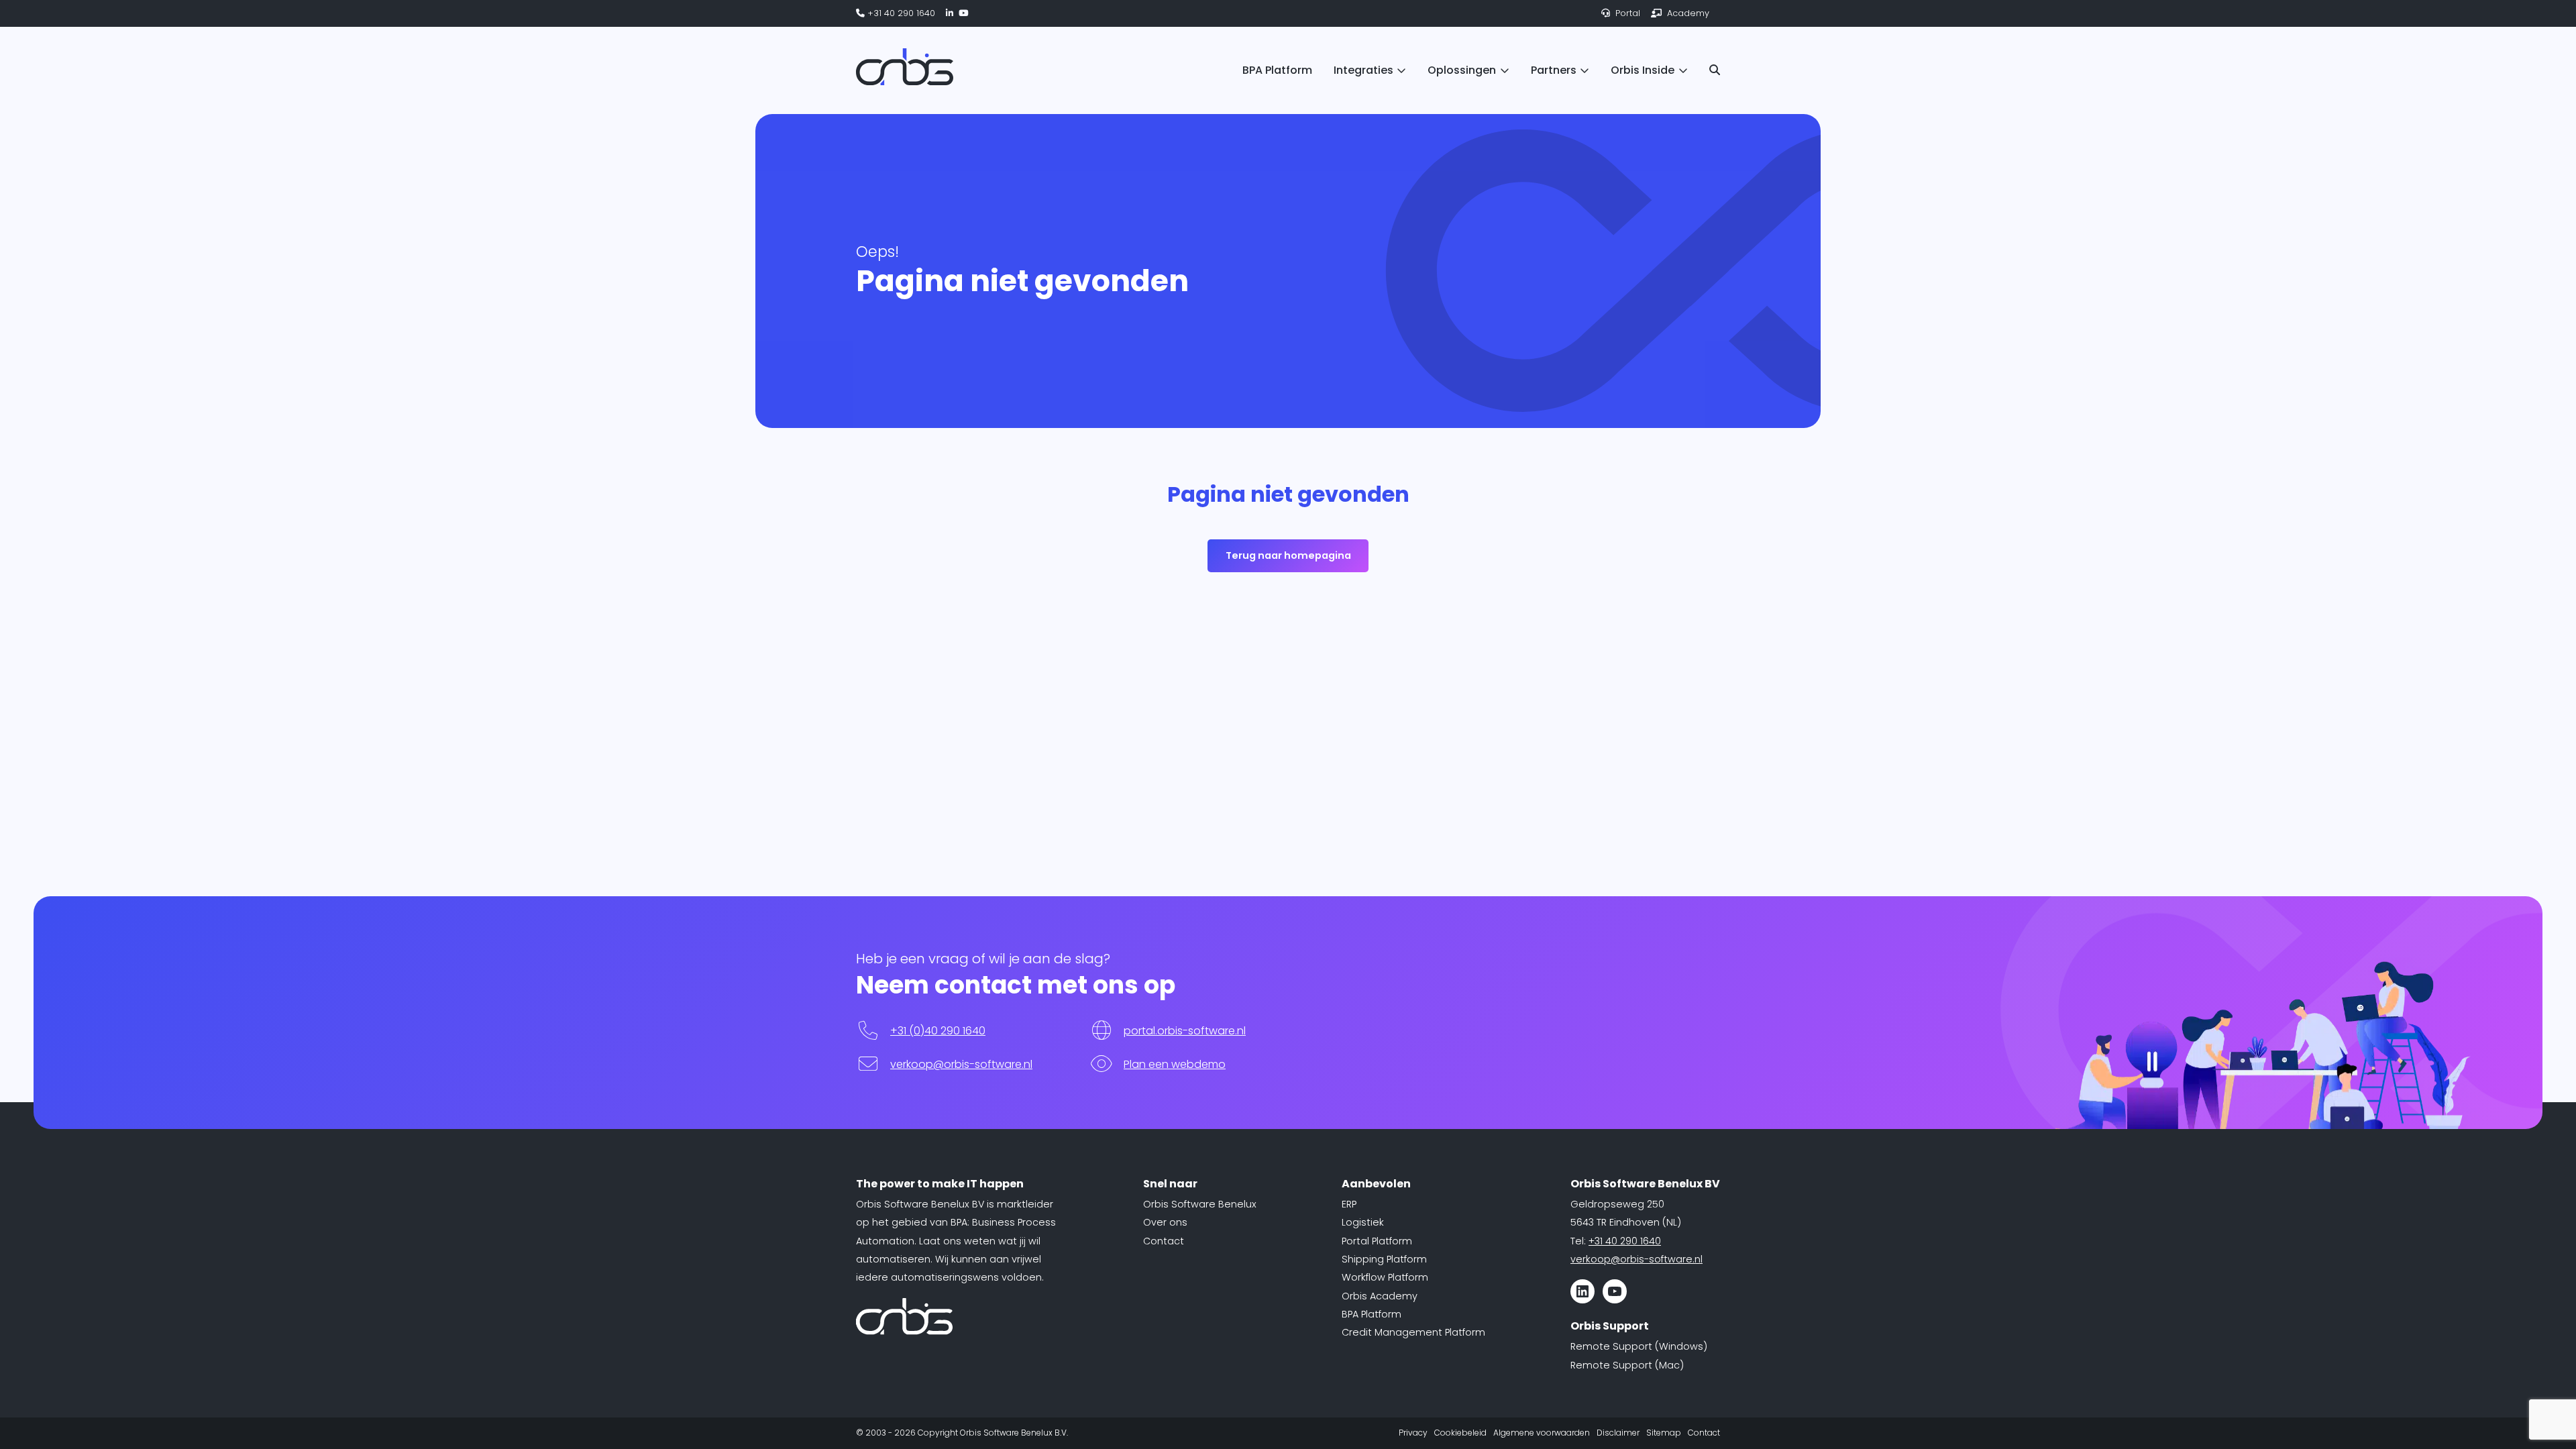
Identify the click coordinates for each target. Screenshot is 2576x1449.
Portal (1626, 13)
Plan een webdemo (1175, 1064)
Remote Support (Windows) (1639, 1346)
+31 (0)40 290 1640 (938, 1031)
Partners (1554, 70)
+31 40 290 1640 (900, 13)
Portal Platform (1377, 1241)
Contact (1164, 1241)
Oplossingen (1462, 70)
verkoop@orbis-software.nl (961, 1064)
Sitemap (1664, 1433)
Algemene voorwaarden (1542, 1433)
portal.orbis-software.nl (1185, 1031)
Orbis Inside (1643, 70)
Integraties (1363, 70)
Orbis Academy (1380, 1296)
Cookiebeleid (1460, 1433)
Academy (1687, 13)
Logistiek (1363, 1222)
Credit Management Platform (1413, 1332)
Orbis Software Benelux (1200, 1204)
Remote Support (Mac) (1627, 1365)
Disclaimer (1618, 1433)
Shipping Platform (1384, 1259)
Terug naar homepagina (1288, 555)
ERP (1349, 1204)
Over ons (1165, 1222)
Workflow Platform (1385, 1277)
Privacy (1413, 1433)
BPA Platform (1277, 70)
